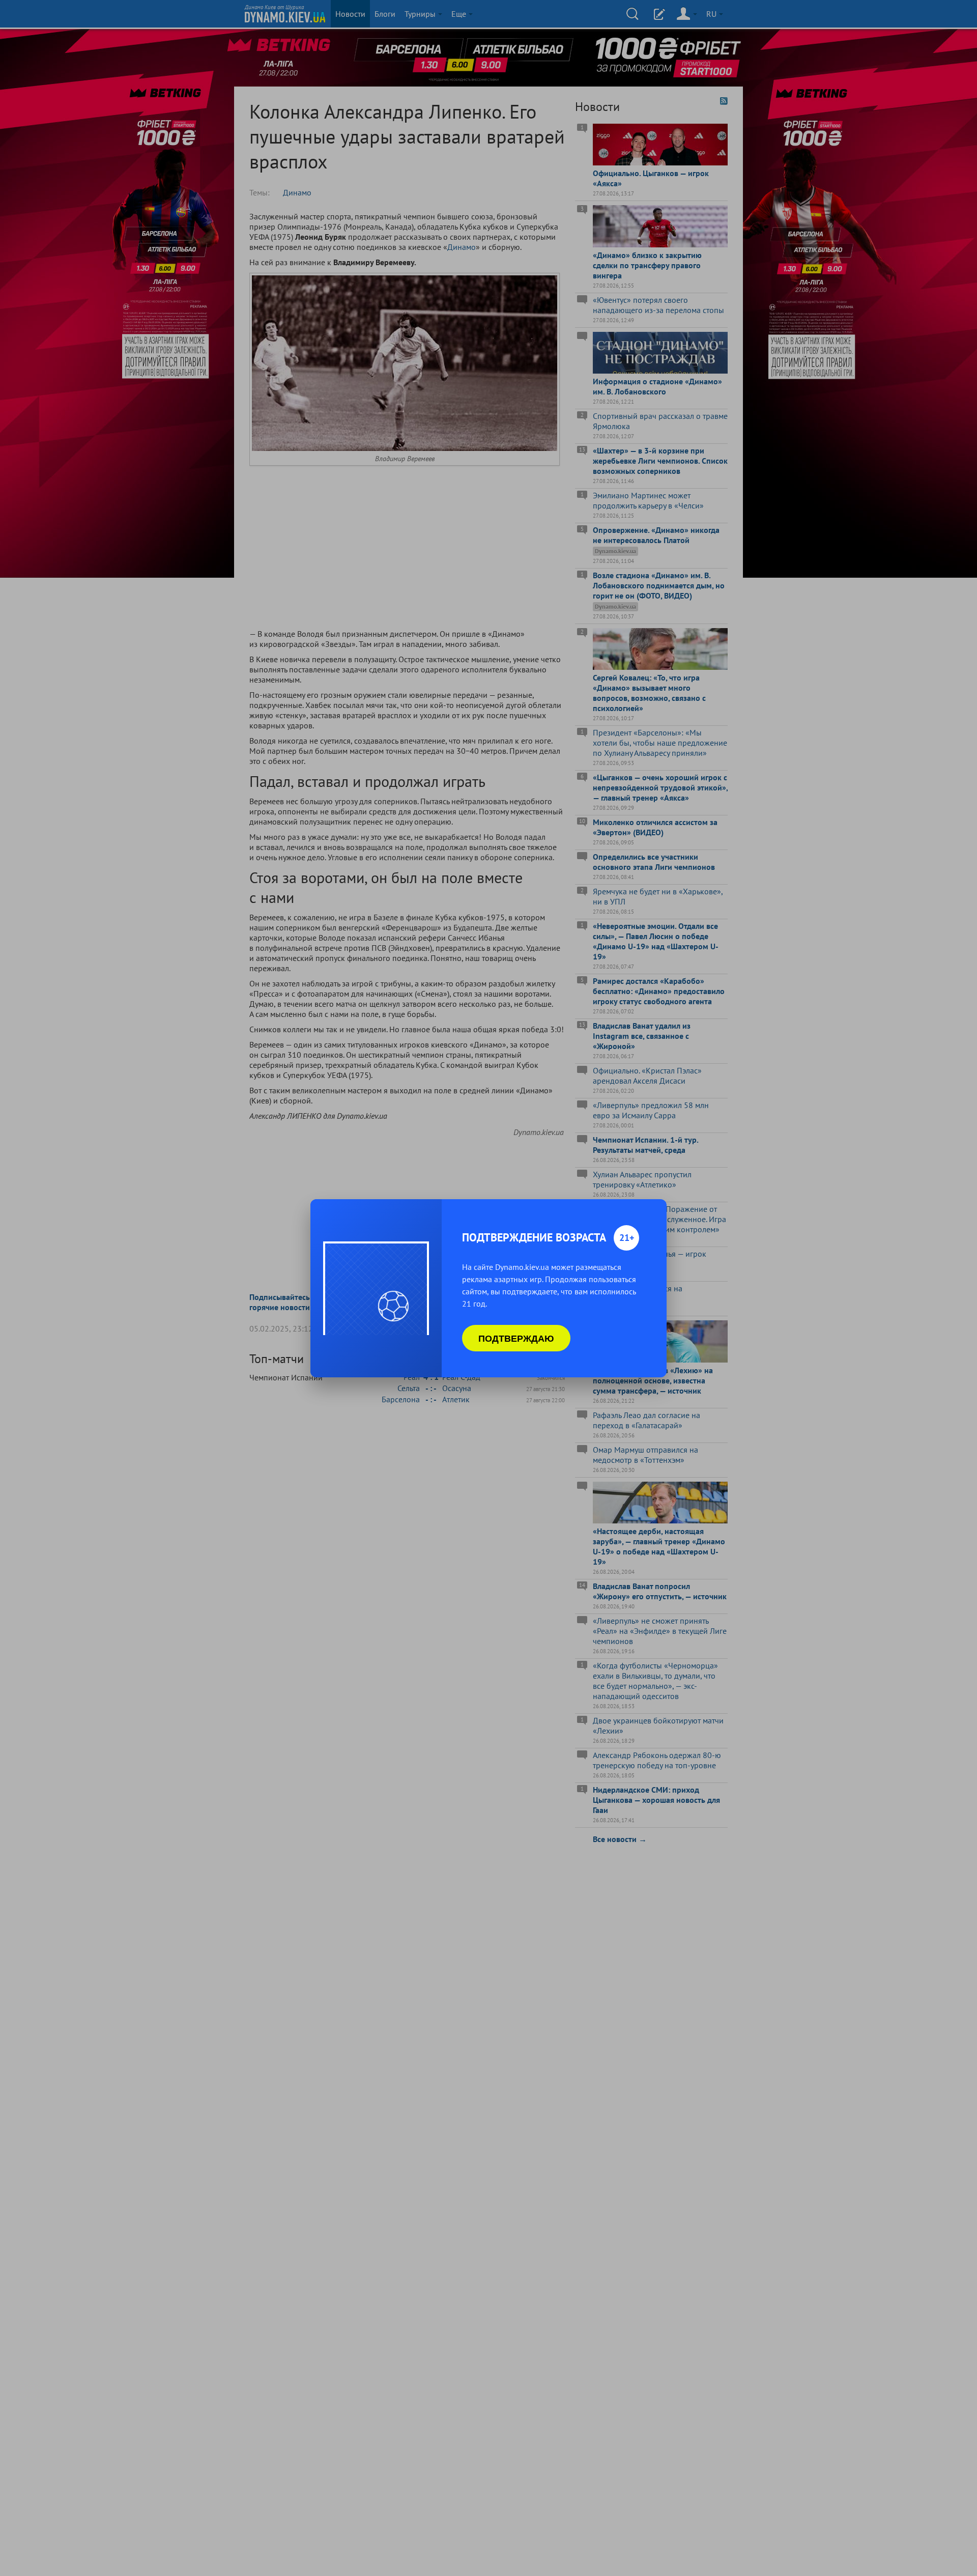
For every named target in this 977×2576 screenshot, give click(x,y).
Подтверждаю (516, 1338)
